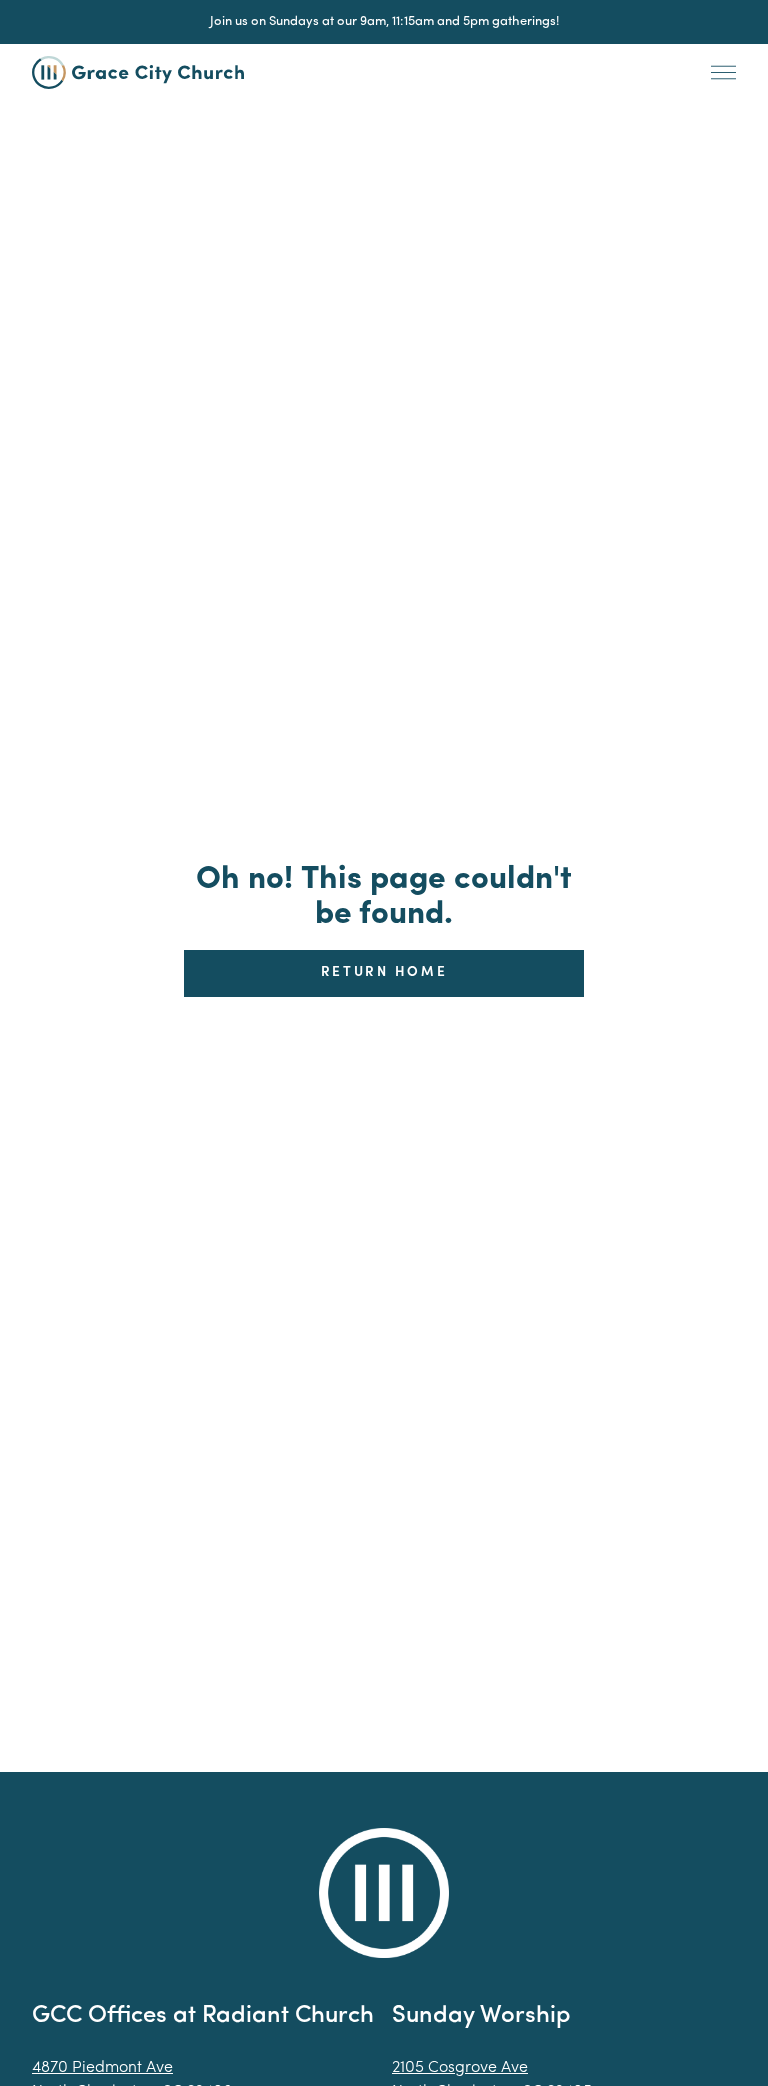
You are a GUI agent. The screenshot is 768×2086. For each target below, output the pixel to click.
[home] (149, 73)
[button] (723, 73)
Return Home (384, 972)
